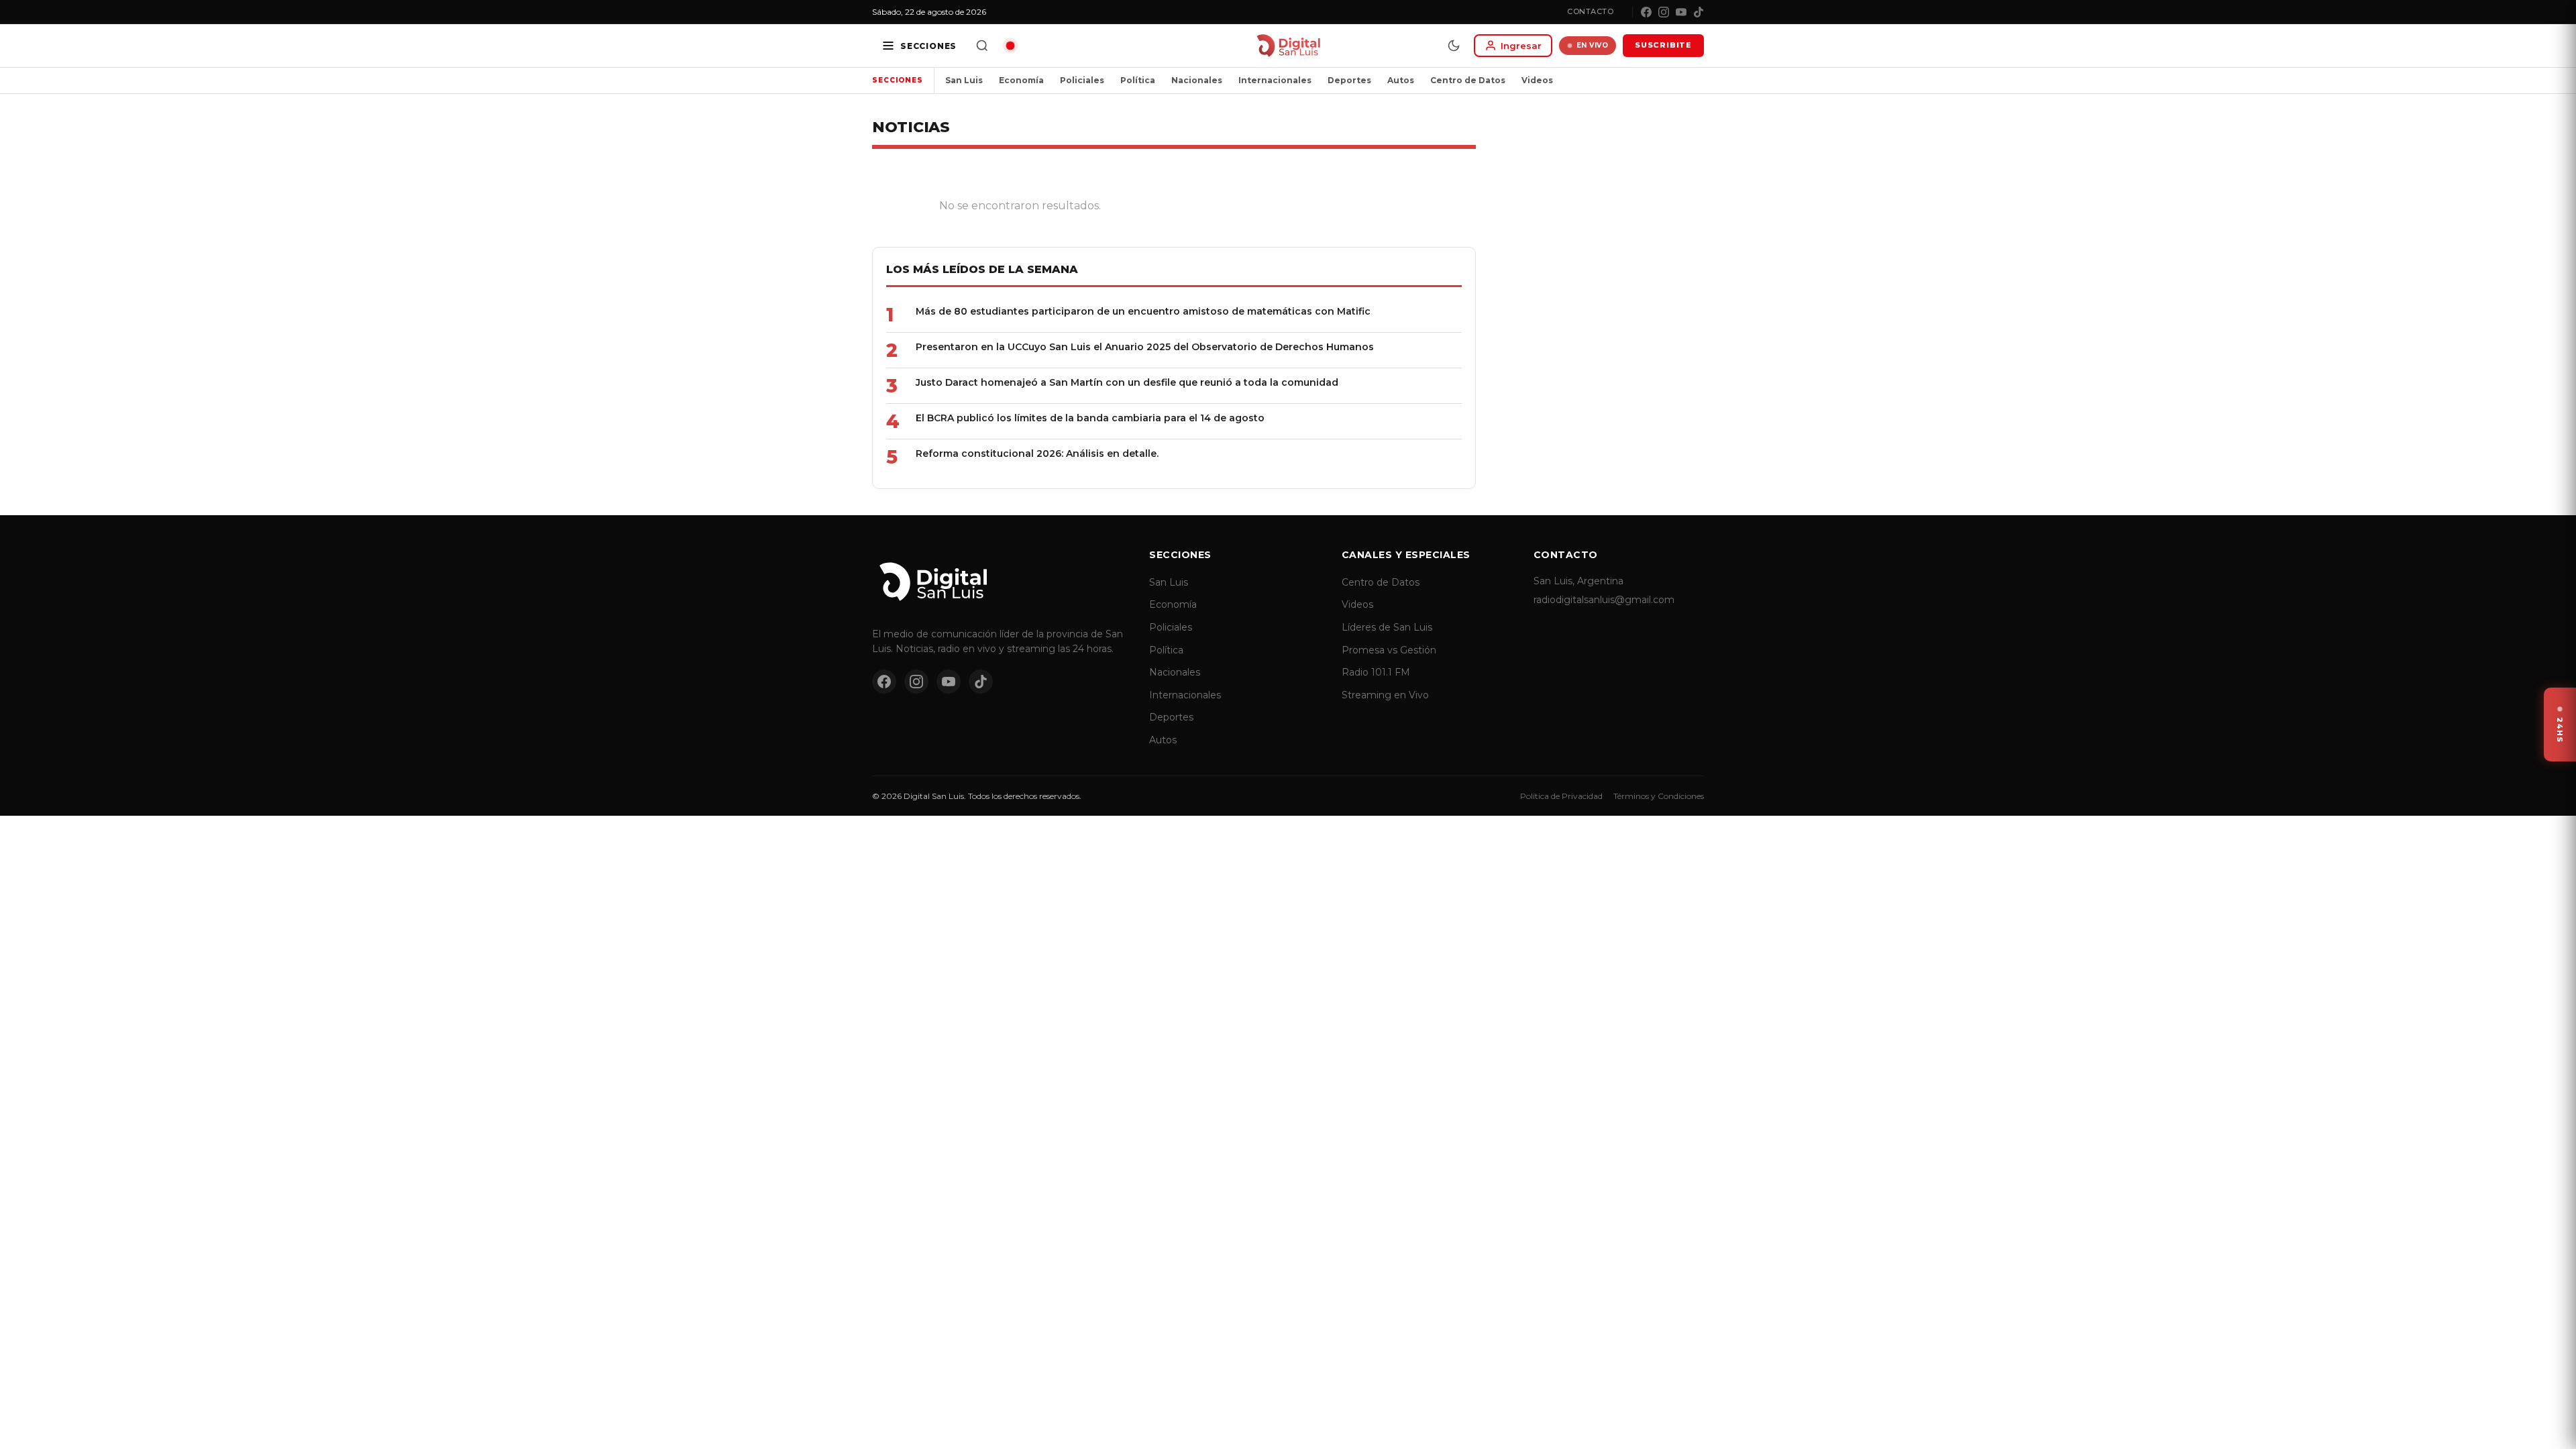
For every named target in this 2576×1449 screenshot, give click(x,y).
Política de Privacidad (1561, 796)
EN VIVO (1593, 45)
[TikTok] (1699, 12)
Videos (1537, 80)
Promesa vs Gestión (1389, 650)
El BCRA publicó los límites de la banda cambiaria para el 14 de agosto (1090, 418)
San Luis (964, 80)
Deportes (1349, 80)
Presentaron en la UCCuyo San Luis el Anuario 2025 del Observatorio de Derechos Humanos (1145, 347)
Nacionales (1197, 80)
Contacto (1590, 11)
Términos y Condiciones (1659, 796)
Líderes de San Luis (1387, 627)
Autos (1401, 80)
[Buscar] (982, 46)
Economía (1021, 80)
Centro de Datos (1468, 80)
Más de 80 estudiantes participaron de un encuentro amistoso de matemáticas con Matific (1143, 311)
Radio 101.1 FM (1376, 672)
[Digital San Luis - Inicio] (1288, 46)
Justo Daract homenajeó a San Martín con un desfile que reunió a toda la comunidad (1127, 382)
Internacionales (1275, 80)
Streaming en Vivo (1385, 695)
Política (1138, 80)
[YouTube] (1681, 12)
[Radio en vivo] (1010, 46)
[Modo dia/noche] (1454, 46)
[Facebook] (1646, 12)
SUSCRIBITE (1663, 45)
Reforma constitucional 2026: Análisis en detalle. (1037, 453)
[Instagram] (1664, 12)
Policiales (1082, 80)
